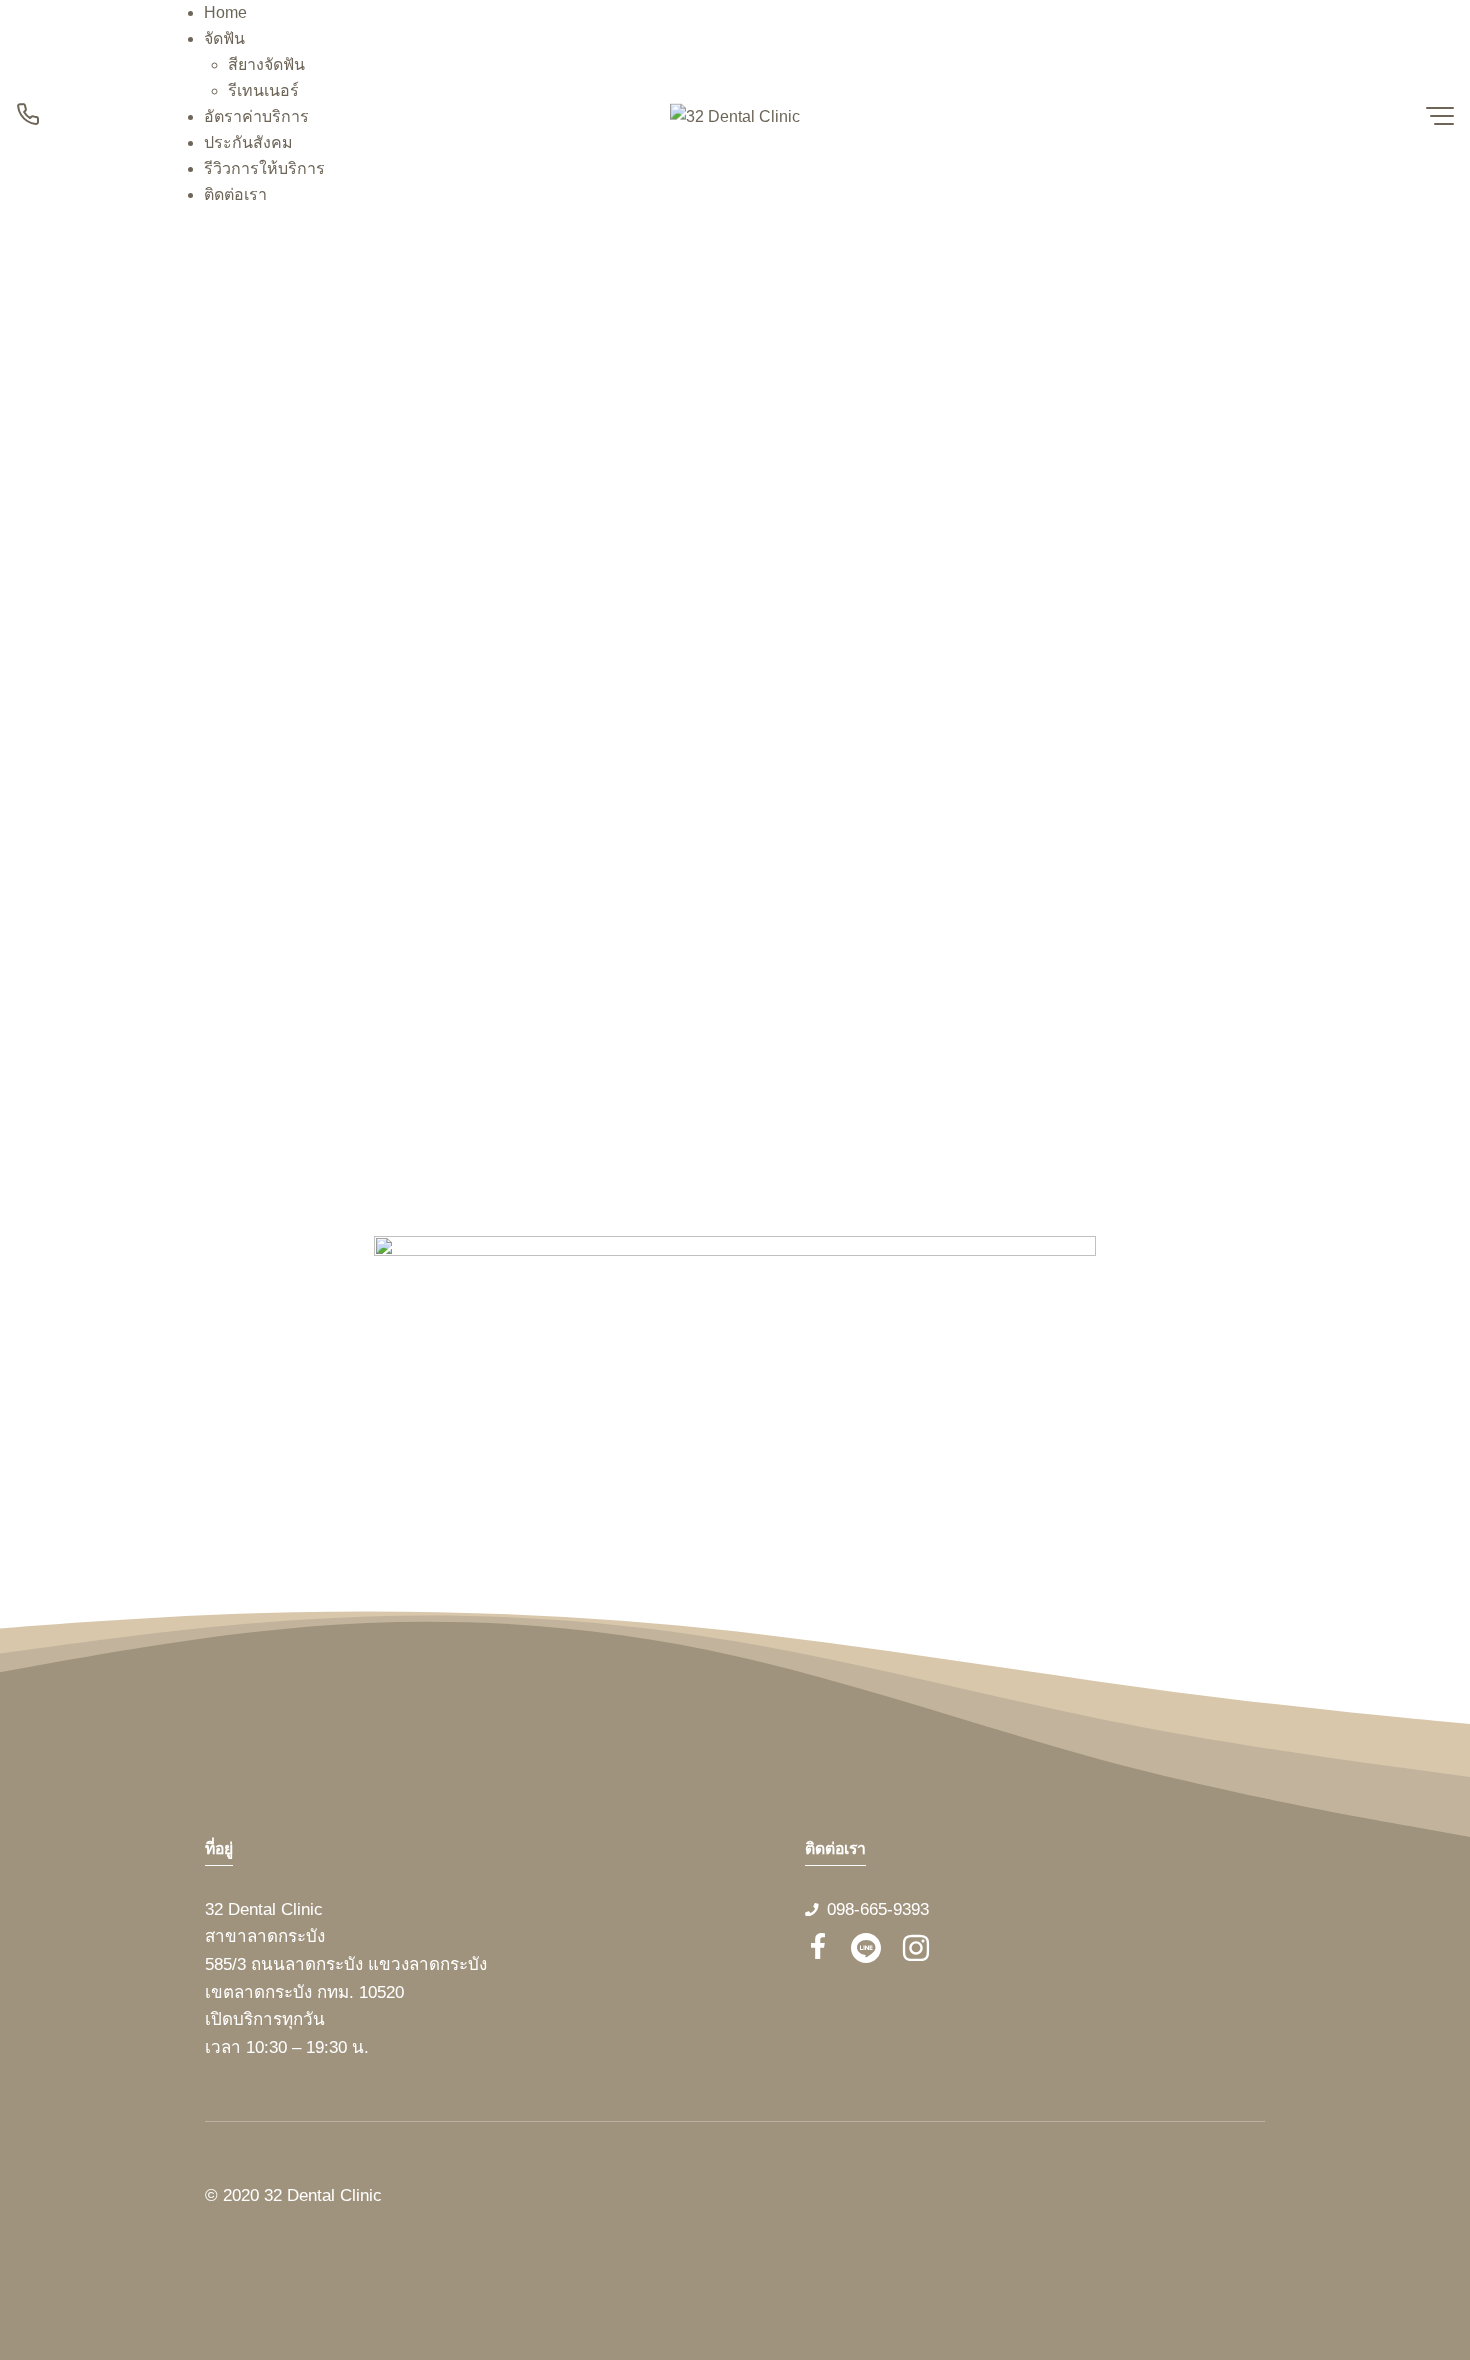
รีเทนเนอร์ (263, 90)
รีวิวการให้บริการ (264, 168)
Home (225, 12)
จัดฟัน (224, 38)
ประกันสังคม (248, 142)
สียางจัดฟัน (266, 64)
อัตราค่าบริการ (256, 116)
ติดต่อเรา (235, 194)
